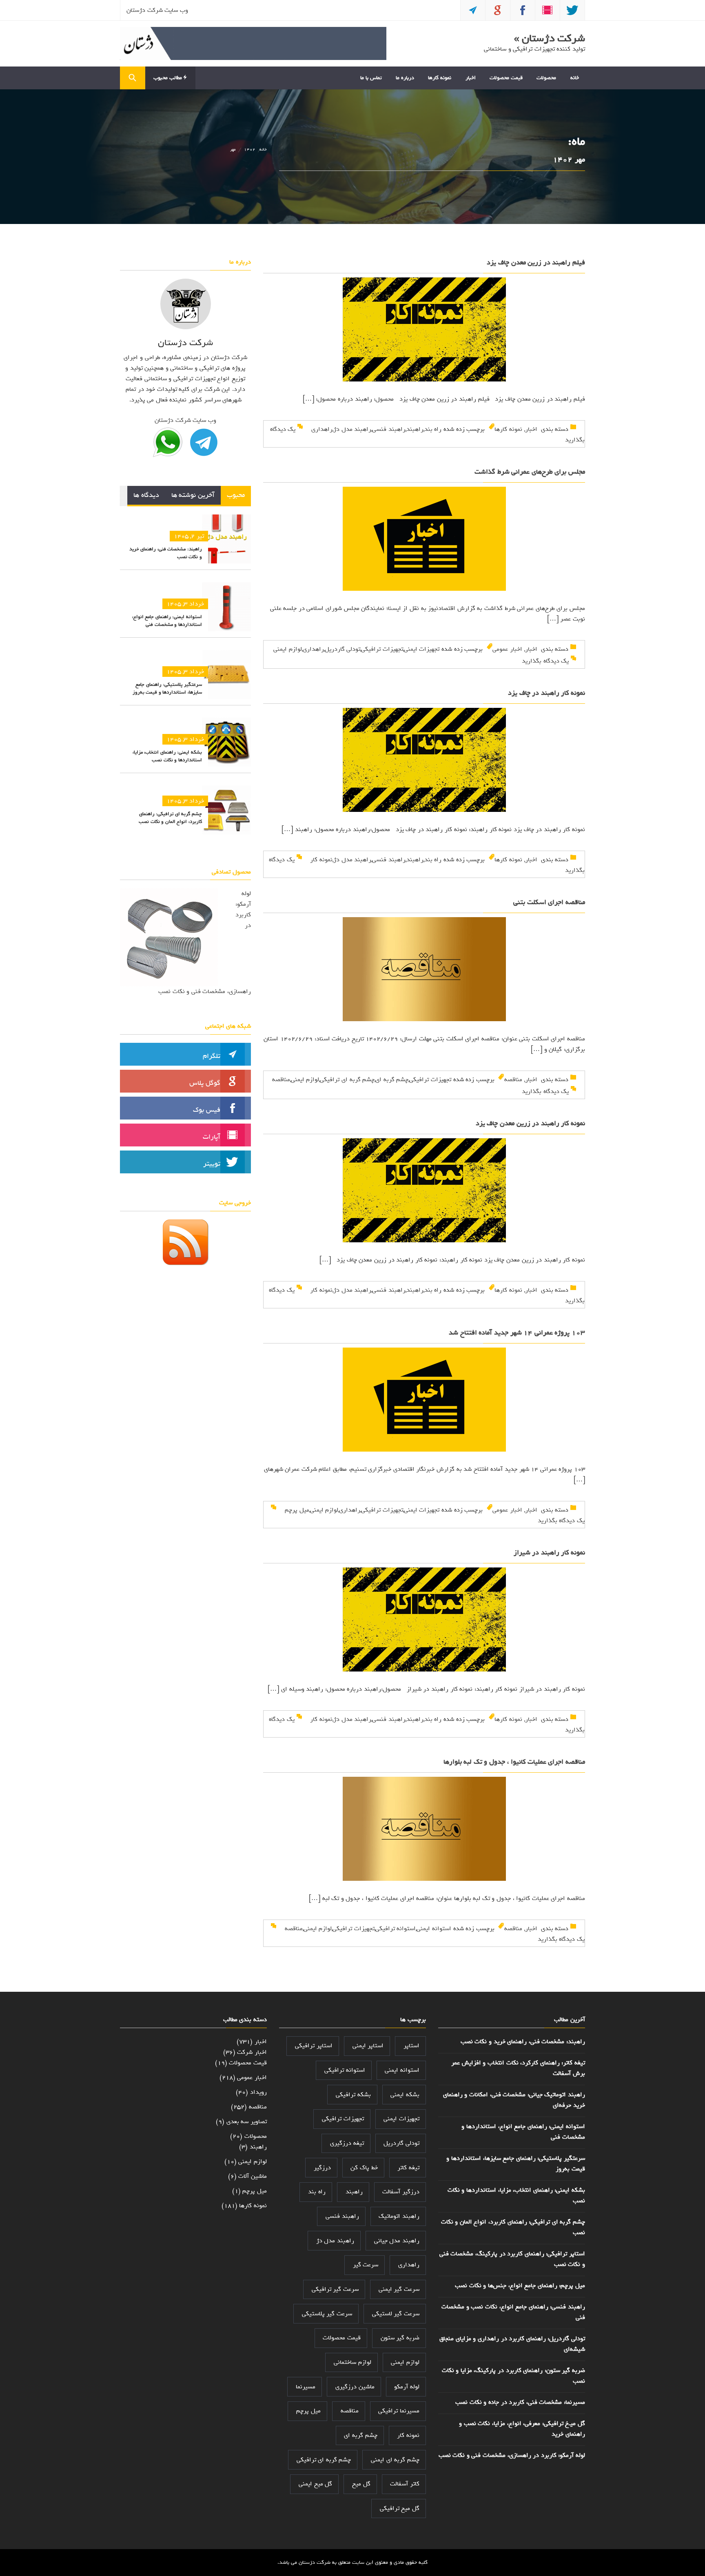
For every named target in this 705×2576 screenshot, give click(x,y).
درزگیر (322, 2168)
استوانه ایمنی (434, 1929)
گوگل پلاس (205, 1083)
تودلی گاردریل (343, 649)
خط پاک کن (364, 2168)
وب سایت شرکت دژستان (157, 10)
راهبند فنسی (389, 429)
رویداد (258, 2092)
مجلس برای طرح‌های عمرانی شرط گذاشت (530, 472)
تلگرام (212, 1056)
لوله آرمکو (407, 2387)
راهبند (415, 429)
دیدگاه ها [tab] (146, 495)
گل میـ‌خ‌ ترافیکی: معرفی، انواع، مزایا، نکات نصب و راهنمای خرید (522, 2429)
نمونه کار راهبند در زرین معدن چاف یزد (530, 1123)
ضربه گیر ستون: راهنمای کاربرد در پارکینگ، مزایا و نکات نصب (513, 2376)
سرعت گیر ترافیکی (335, 2289)
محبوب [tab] (236, 495)
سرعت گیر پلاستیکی (327, 2314)
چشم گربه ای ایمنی (395, 2460)
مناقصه (513, 1080)
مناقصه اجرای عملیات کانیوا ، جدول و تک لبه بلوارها (514, 1762)
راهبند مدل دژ (352, 429)
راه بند (433, 429)
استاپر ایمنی (368, 2046)
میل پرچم (297, 1510)
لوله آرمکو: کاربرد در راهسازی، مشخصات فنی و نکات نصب (512, 2455)
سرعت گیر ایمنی (399, 2289)
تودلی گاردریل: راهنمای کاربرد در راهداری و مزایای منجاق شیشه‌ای (512, 2344)
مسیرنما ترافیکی (399, 2411)
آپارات (212, 1137)
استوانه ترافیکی (396, 1929)
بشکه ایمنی (405, 2095)
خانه (575, 78)
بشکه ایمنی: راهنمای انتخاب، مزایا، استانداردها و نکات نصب (167, 756)
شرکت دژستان (315, 2562)
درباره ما (405, 78)
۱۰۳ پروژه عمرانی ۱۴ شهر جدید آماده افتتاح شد (517, 1333)
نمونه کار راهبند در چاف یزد (546, 693)
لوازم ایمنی (288, 649)
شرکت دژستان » (550, 38)
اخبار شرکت (252, 2052)
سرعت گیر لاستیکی (396, 2314)
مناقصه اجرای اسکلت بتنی (549, 902)
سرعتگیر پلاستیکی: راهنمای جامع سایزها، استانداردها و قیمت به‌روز (167, 688)
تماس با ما (371, 78)
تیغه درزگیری (347, 2143)
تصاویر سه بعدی (247, 2122)
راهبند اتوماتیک (399, 2216)
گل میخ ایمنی (315, 2484)
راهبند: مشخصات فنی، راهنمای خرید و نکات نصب (166, 553)
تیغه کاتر (408, 2168)
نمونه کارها (440, 78)
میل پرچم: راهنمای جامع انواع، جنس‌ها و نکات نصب (520, 2286)
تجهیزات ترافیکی (382, 649)
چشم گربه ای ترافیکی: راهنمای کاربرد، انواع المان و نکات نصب (170, 818)
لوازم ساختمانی (352, 2362)
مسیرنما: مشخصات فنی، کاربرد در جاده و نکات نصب (520, 2402)
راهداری (322, 429)
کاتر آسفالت (405, 2484)
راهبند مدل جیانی (397, 2241)
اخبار (471, 78)
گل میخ (361, 2484)
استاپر (411, 2046)
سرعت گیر (366, 2265)
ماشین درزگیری (355, 2387)
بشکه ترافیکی (353, 2095)
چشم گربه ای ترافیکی (347, 1080)
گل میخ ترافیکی (400, 2508)
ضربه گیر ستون (400, 2338)
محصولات (546, 78)
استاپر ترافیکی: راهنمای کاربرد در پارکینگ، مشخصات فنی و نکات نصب (512, 2259)
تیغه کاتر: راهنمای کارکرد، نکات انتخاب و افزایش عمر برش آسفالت (518, 2068)
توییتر (212, 1164)
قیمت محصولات (506, 78)
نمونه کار (321, 860)
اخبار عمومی (507, 649)
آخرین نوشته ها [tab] (193, 495)
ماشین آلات (253, 2176)
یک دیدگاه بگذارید (545, 661)
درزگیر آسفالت (401, 2192)
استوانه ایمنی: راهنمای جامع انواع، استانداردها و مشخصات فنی (167, 621)
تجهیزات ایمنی (422, 649)
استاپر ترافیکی (314, 2046)
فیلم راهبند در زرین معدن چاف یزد (536, 263)
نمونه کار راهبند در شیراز (549, 1553)
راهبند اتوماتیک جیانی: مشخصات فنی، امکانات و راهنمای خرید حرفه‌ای (514, 2100)
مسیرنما (306, 2387)
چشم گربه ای (392, 1080)
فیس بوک (207, 1110)
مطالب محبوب (168, 78)
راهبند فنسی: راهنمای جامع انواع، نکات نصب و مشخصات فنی (513, 2312)
